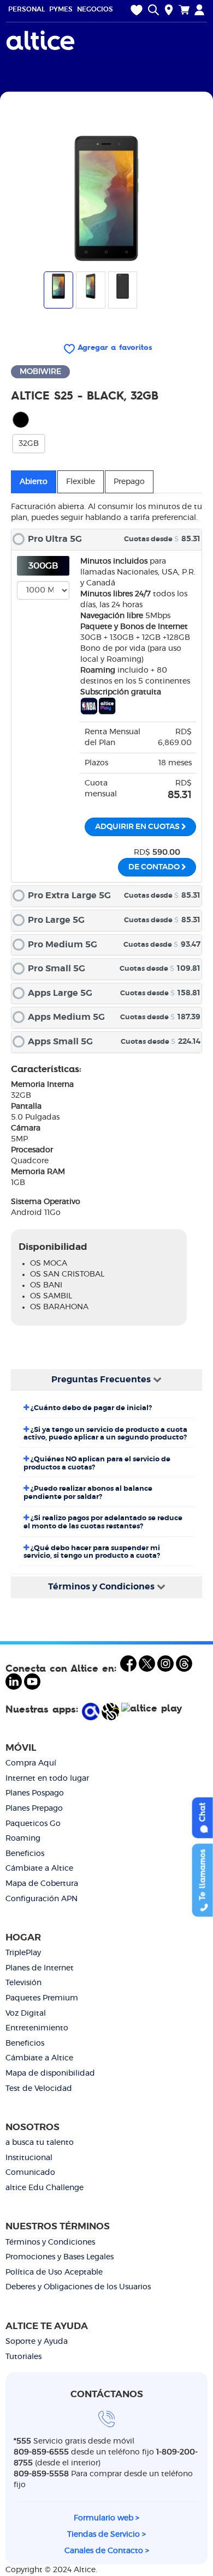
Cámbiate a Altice (39, 1868)
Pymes (61, 9)
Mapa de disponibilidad (50, 2073)
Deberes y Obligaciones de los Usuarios (78, 2287)
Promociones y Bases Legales (60, 2257)
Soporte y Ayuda (37, 2342)
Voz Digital (26, 2013)
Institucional (29, 2158)
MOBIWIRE (40, 372)
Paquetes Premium (42, 1998)
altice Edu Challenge (45, 2188)
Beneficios (25, 1854)
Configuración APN (42, 1899)
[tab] (106, 540)
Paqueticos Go (33, 1824)
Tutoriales (23, 2357)
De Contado (155, 867)
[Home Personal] (42, 40)
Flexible (81, 482)
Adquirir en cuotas (138, 827)
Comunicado (30, 2173)
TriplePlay (23, 1953)
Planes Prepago (34, 1809)
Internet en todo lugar (47, 1779)
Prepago (129, 482)
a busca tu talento (40, 2143)
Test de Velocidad (39, 2089)
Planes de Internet (40, 1968)
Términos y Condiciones (50, 2242)
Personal (26, 9)
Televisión (23, 1983)
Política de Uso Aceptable (54, 2272)
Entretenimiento (37, 2028)
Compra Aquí (31, 1763)
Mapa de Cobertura (42, 1884)
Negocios (95, 9)
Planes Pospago (35, 1793)
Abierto (34, 482)
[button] (106, 540)
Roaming (23, 1839)
